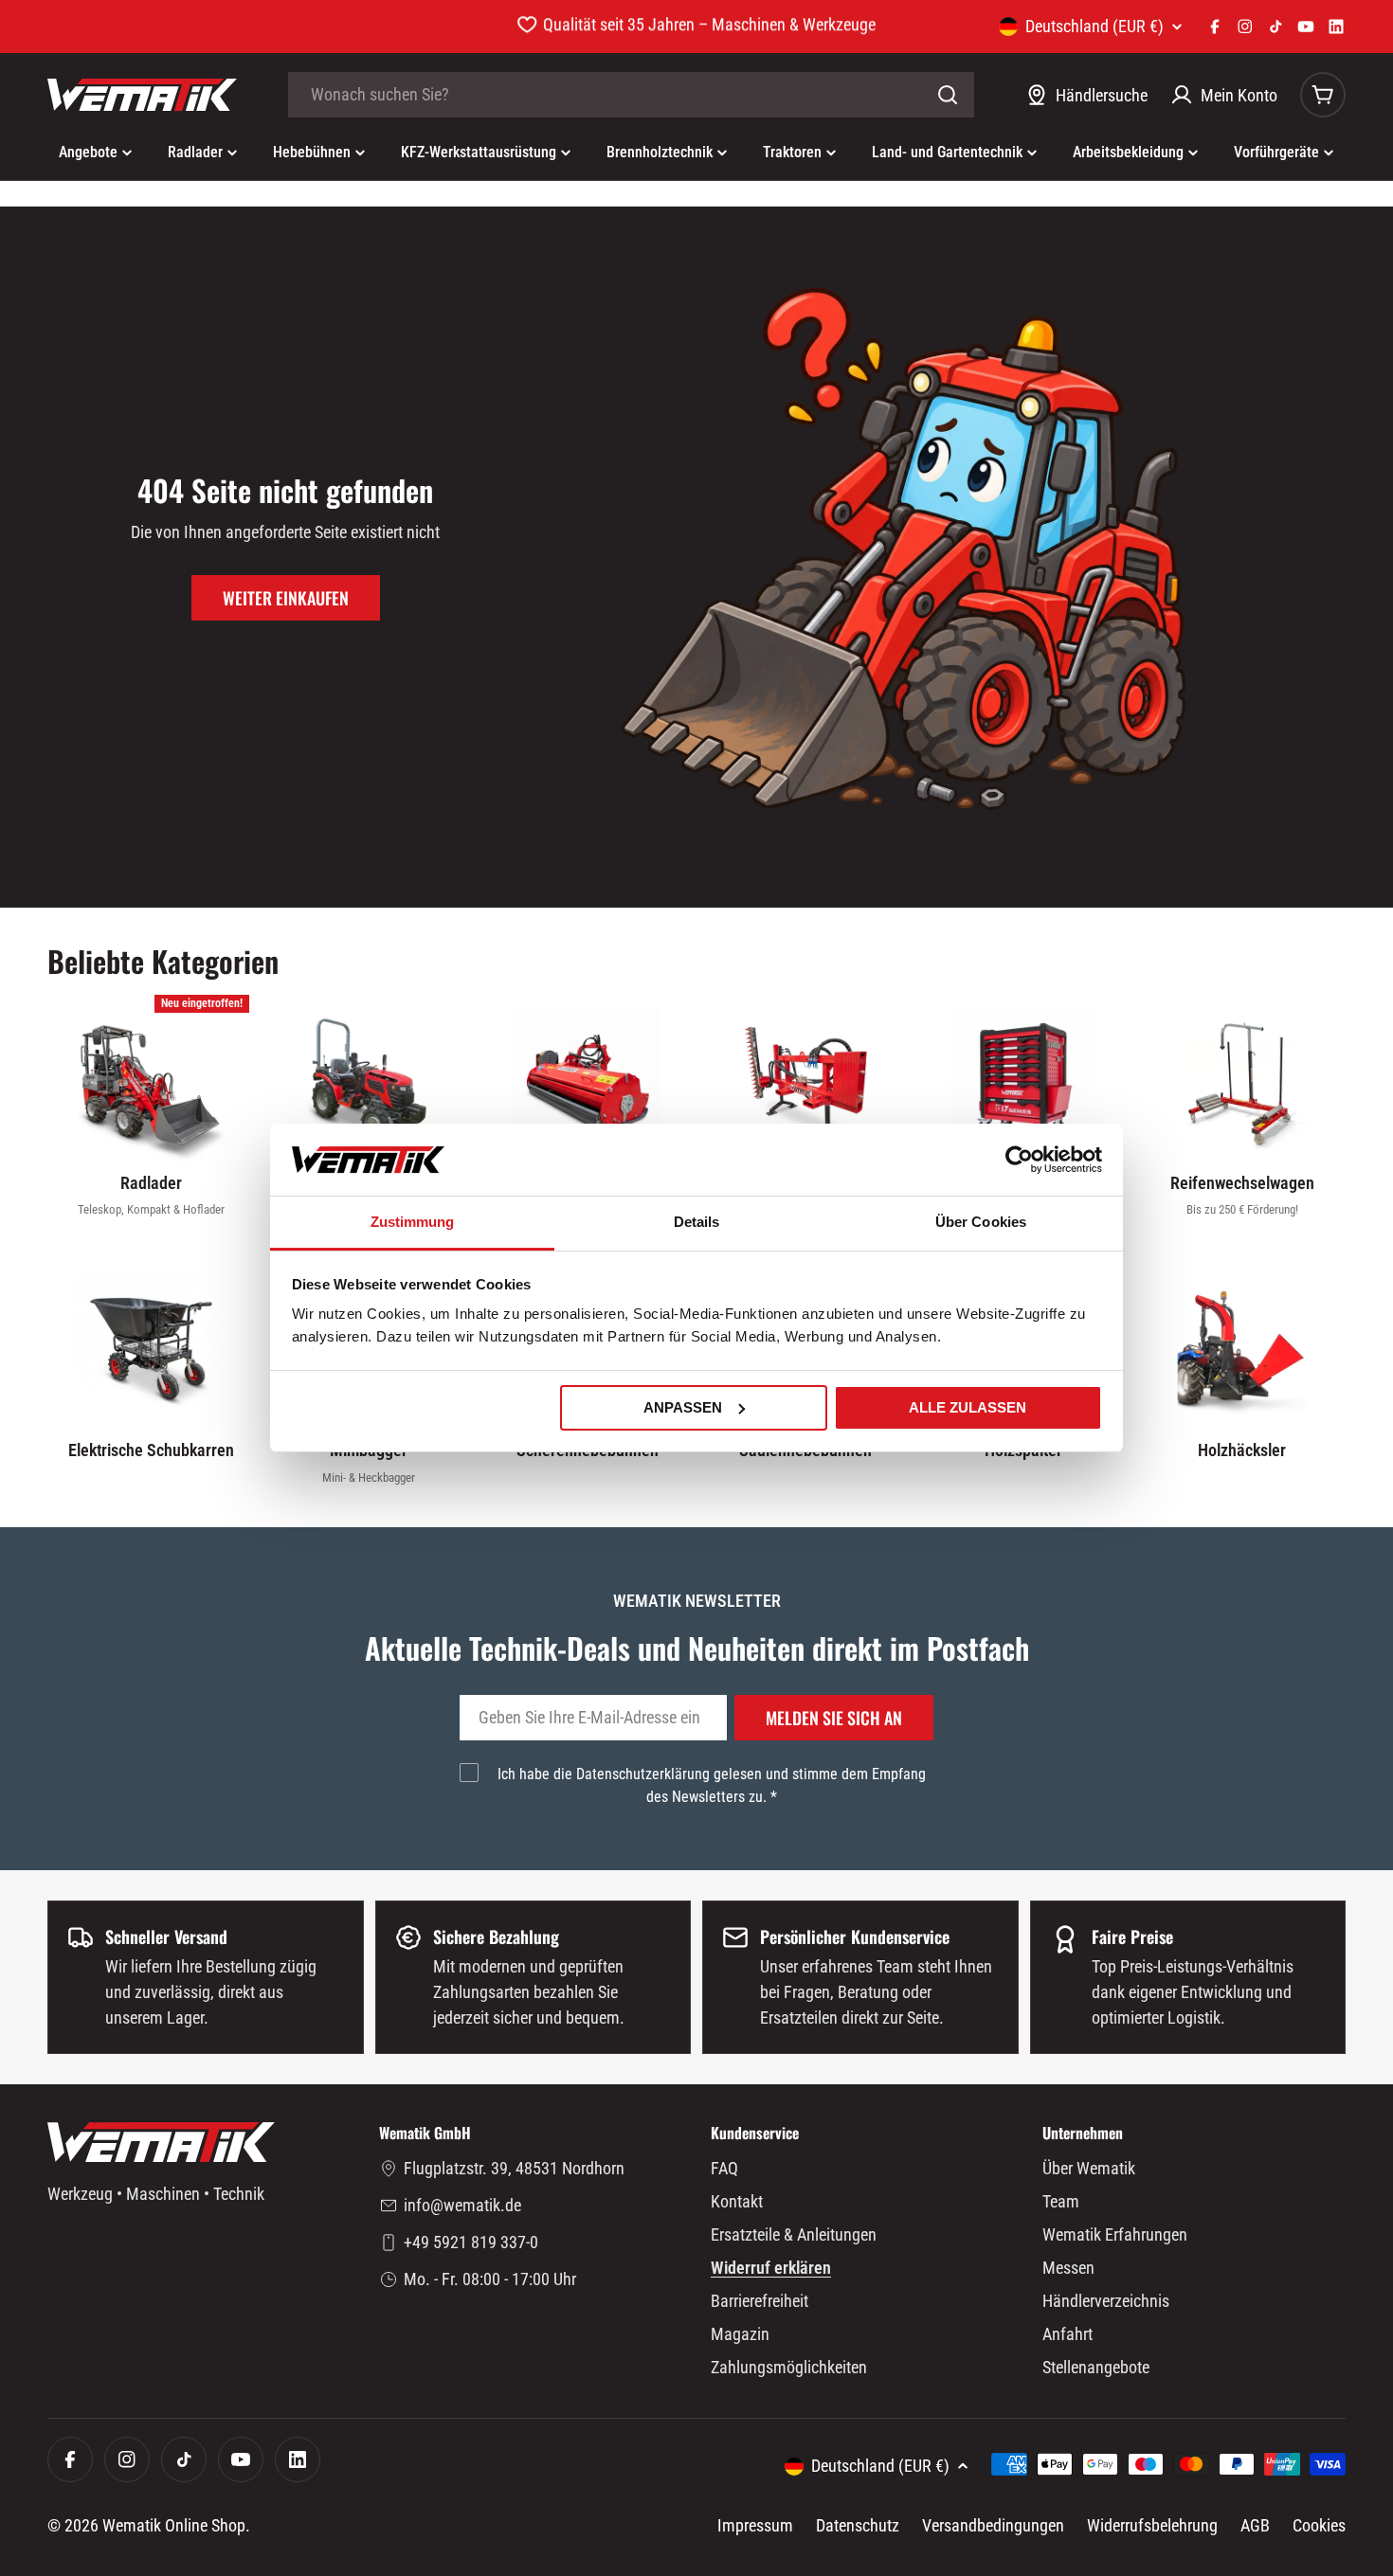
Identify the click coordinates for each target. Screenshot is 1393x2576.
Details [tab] (697, 1222)
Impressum (755, 2525)
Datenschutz (858, 2525)
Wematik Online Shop (174, 2525)
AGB (1255, 2525)
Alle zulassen (968, 1407)
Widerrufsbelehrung (1152, 2525)
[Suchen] (948, 95)
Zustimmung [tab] (413, 1222)
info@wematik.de (462, 2205)
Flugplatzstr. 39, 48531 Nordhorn (514, 2168)
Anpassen (683, 1407)
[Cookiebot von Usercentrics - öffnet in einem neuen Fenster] (1019, 1160)
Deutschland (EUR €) (1094, 27)
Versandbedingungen (993, 2525)
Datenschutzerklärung (643, 1774)
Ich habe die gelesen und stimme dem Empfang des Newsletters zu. (712, 1785)
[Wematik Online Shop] (142, 95)
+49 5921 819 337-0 (471, 2242)
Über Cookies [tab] (981, 1222)
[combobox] (631, 95)
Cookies (1319, 2525)
